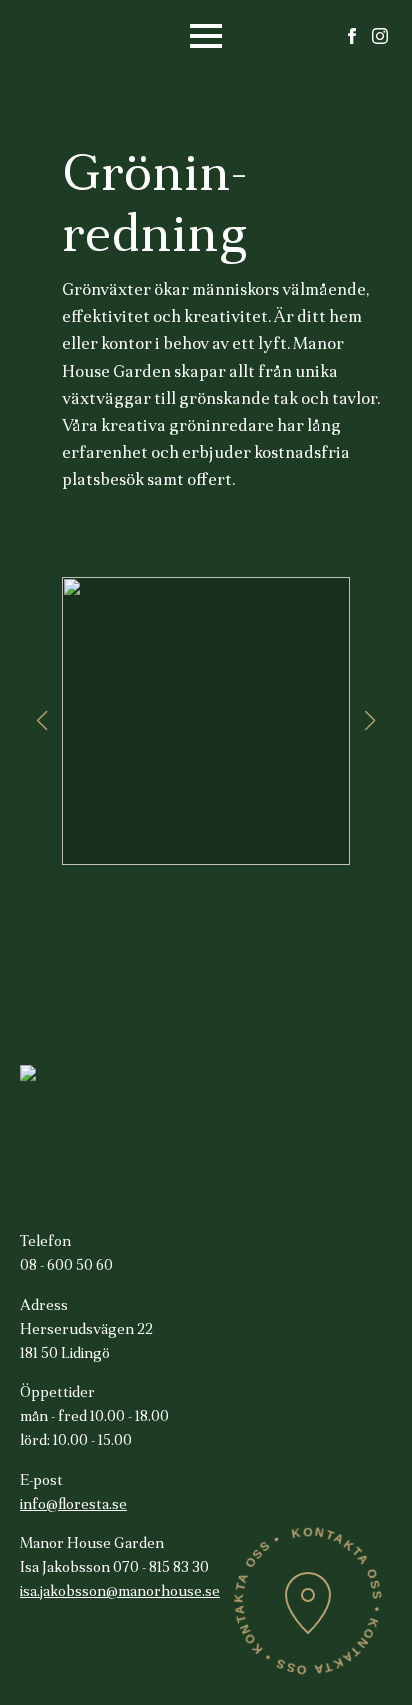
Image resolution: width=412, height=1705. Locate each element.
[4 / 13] (206, 721)
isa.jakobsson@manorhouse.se (120, 1592)
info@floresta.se (73, 1505)
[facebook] (352, 36)
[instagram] (380, 36)
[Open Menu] (206, 36)
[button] (42, 721)
